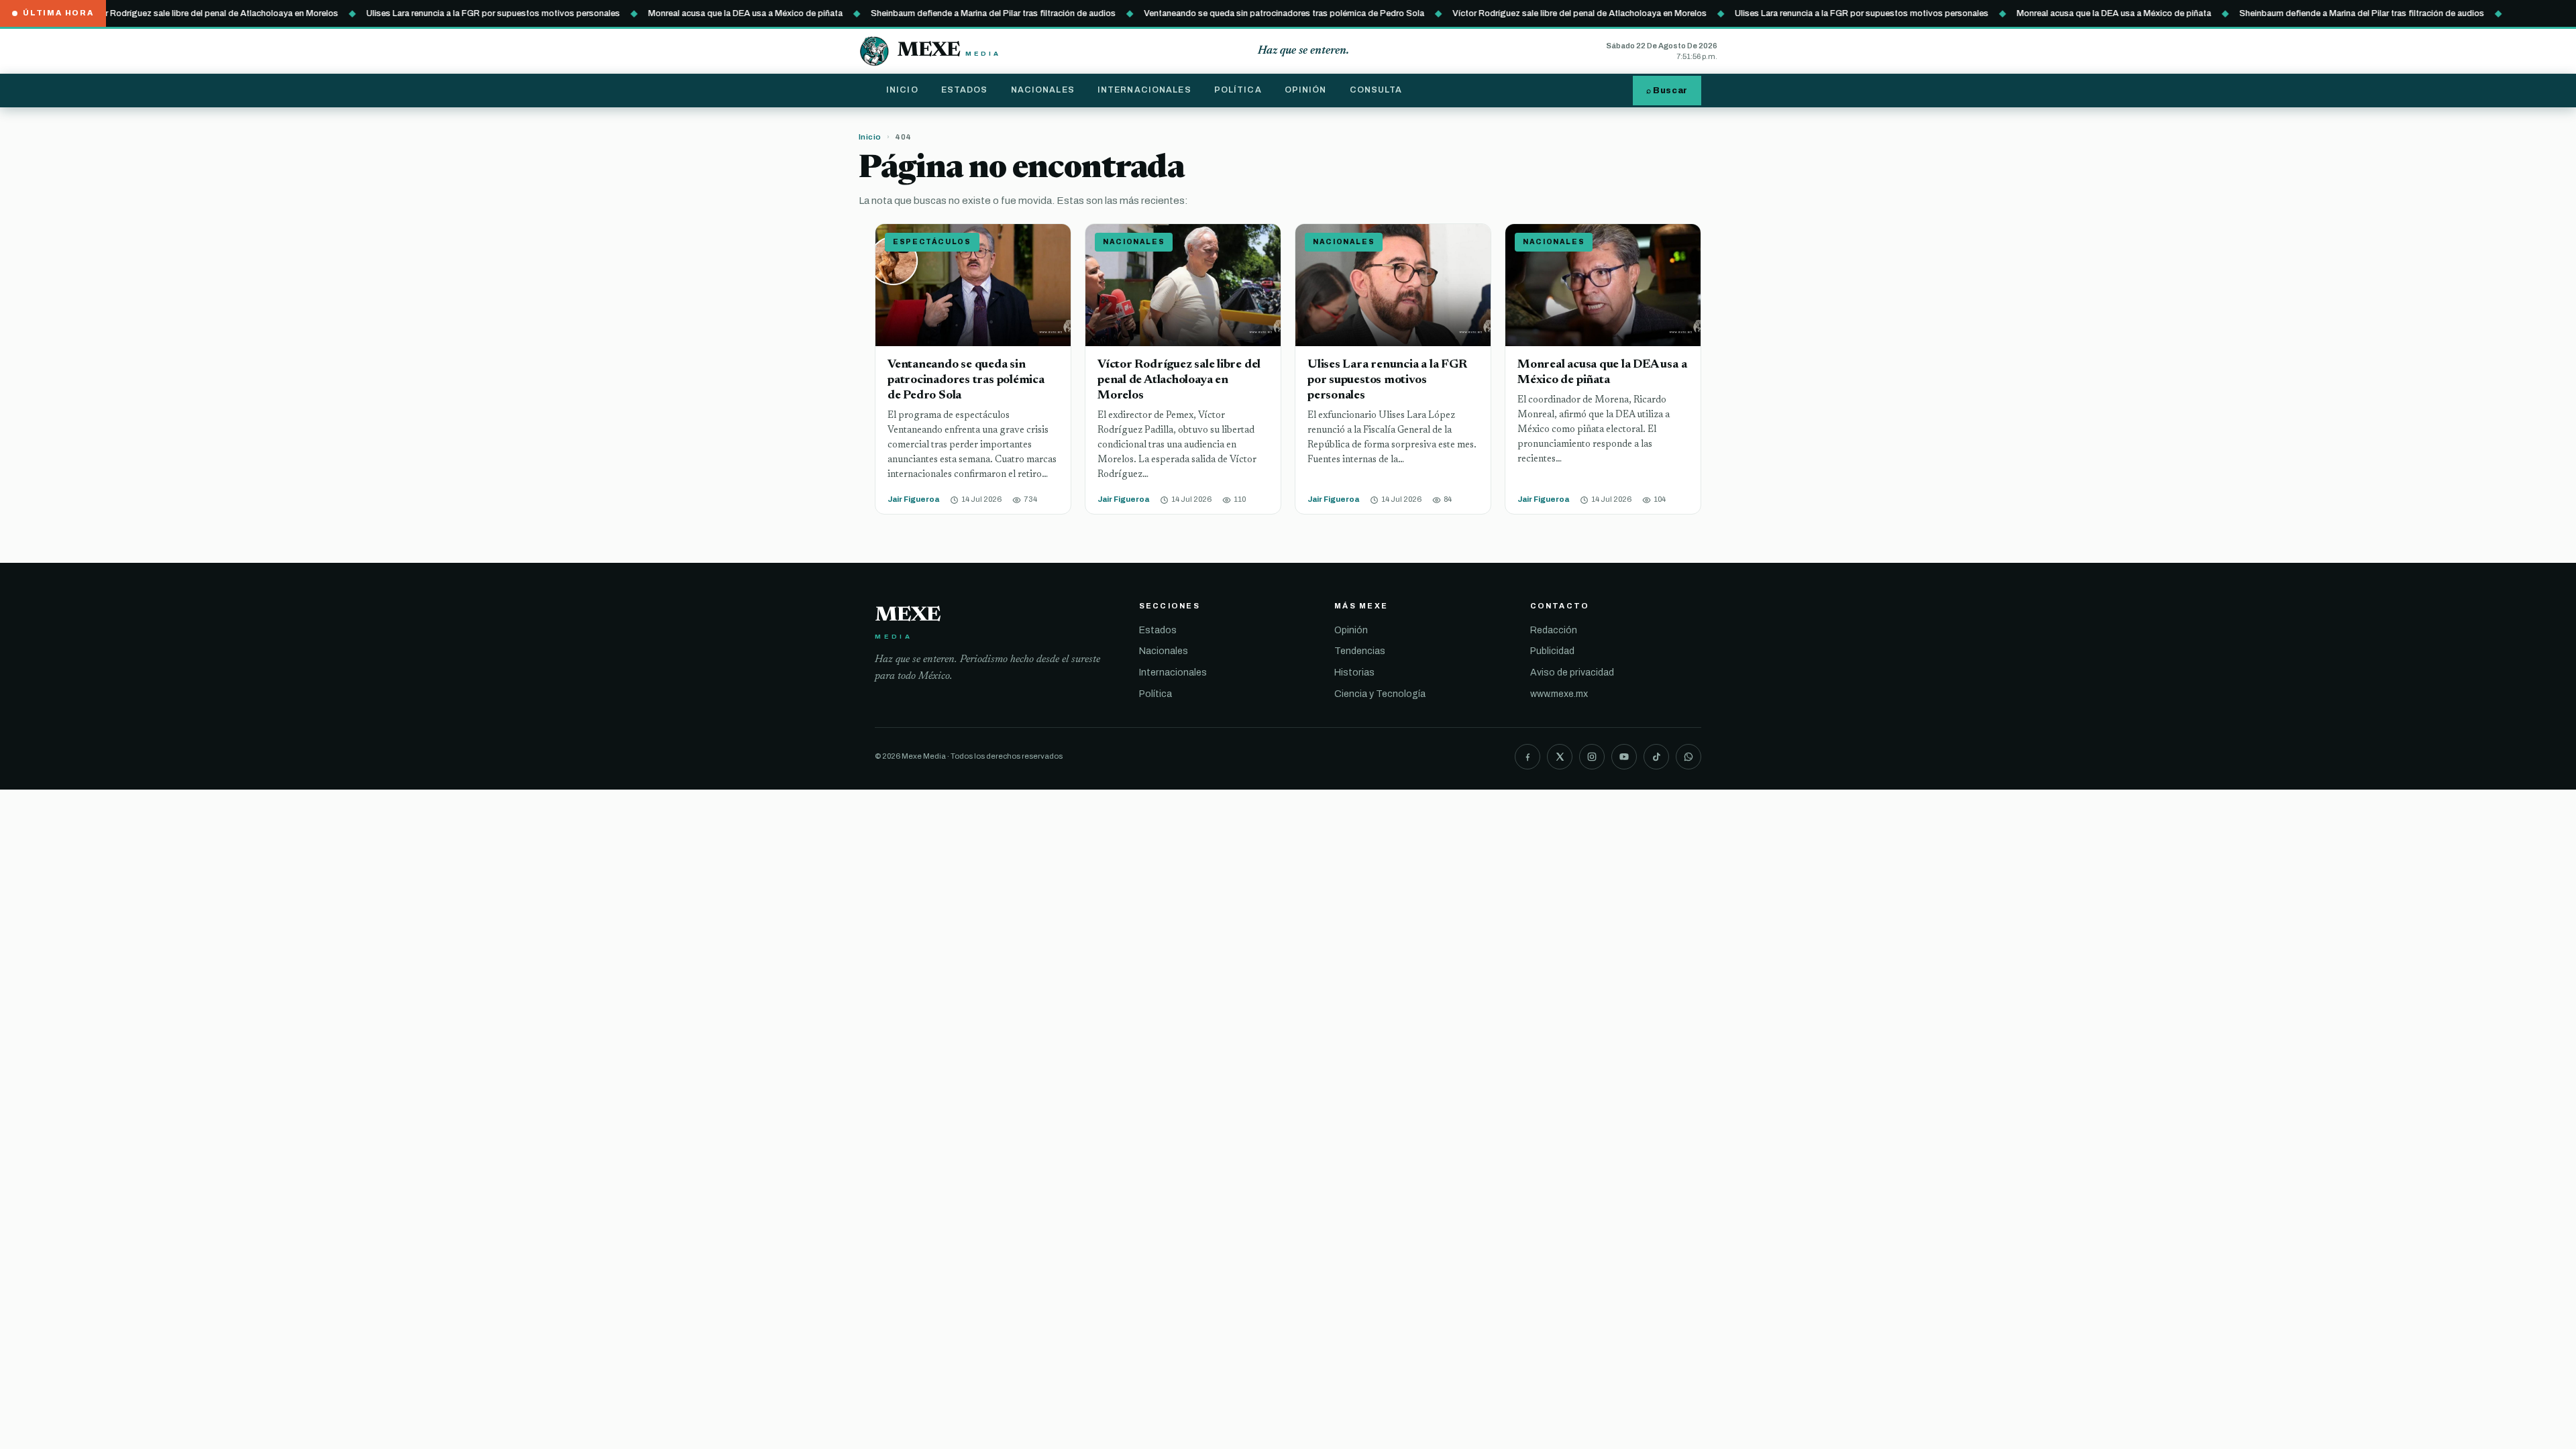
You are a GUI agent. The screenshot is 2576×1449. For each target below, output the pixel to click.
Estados (965, 90)
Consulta (1376, 90)
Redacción (1554, 630)
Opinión (1306, 90)
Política (1238, 90)
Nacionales (1043, 90)
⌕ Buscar (1667, 91)
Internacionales (1144, 90)
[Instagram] (1592, 757)
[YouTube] (1624, 757)
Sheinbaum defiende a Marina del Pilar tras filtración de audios (952, 13)
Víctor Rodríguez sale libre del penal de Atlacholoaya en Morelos (170, 13)
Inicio (902, 90)
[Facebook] (1527, 757)
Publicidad (1552, 651)
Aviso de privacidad (1572, 673)
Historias (1354, 673)
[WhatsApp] (1688, 757)
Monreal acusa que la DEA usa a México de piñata (704, 13)
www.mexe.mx (1559, 694)
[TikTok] (1656, 757)
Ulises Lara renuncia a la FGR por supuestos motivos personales (452, 13)
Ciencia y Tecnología (1380, 694)
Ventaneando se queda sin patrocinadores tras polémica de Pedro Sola (1243, 13)
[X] (1560, 757)
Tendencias (1360, 651)
